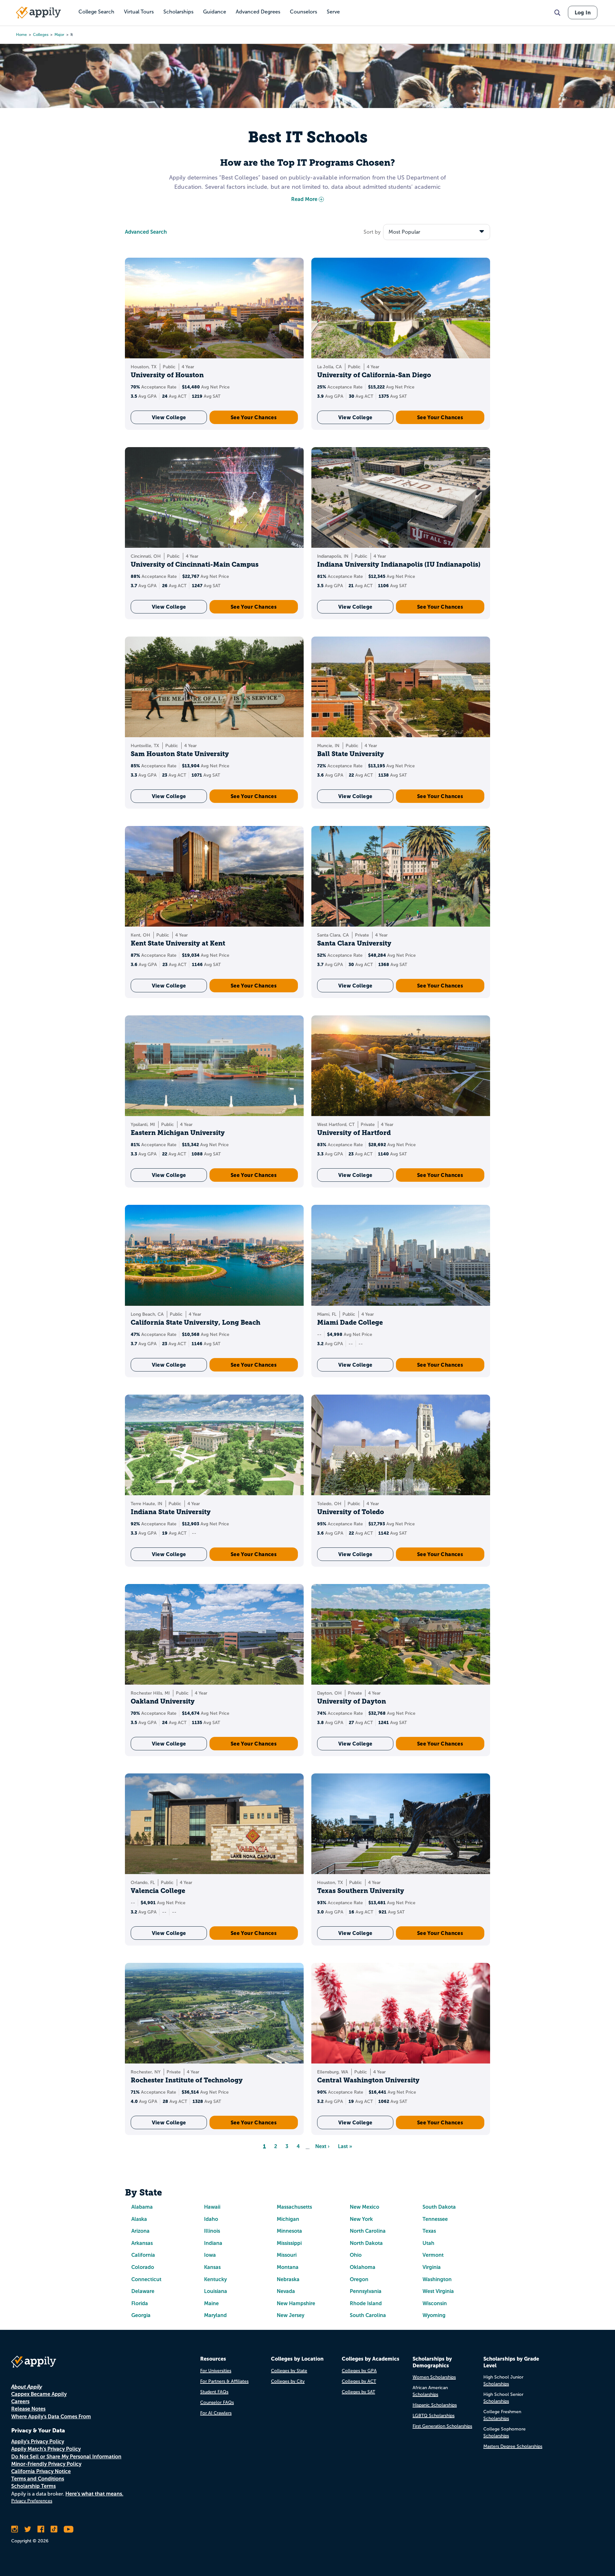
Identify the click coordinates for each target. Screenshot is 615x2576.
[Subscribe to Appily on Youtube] (69, 2529)
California (143, 2255)
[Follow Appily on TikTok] (54, 2529)
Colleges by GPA (359, 2371)
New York (361, 2219)
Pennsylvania (366, 2291)
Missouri (287, 2255)
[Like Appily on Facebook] (41, 2529)
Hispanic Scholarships (435, 2405)
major (59, 35)
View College (169, 417)
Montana (288, 2267)
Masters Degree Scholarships (513, 2446)
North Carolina (368, 2231)
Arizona (140, 2231)
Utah (428, 2243)
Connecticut (146, 2279)
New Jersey (291, 2315)
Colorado (143, 2267)
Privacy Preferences (32, 2501)
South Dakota (439, 2207)
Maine (211, 2303)
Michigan (288, 2219)
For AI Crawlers (216, 2413)
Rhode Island (366, 2303)
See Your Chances (254, 417)
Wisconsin (435, 2303)
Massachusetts (294, 2207)
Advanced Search (146, 232)
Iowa (210, 2255)
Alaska (139, 2219)
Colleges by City (288, 2381)
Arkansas (142, 2243)
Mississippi (289, 2243)
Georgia (141, 2315)
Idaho (211, 2219)
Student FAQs (214, 2392)
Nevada (286, 2291)
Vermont (433, 2255)
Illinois (212, 2231)
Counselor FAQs (217, 2402)
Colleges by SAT (358, 2392)
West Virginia (438, 2291)
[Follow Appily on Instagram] (15, 2529)
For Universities (216, 2371)
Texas (429, 2231)
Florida (140, 2303)
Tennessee (435, 2219)
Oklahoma (363, 2267)
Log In (583, 13)
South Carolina (368, 2315)
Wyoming (434, 2315)
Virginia (432, 2267)
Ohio (356, 2255)
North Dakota (366, 2243)
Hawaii (212, 2207)
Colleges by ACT (359, 2381)
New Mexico (365, 2207)
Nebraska (288, 2279)
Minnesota (289, 2231)
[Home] (38, 13)
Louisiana (216, 2291)
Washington (437, 2279)
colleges (41, 35)
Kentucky (215, 2279)
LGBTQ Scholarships (434, 2416)
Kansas (212, 2267)
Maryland (215, 2315)
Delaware (143, 2291)
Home (21, 35)
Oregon (359, 2279)
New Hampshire (296, 2303)
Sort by (372, 232)
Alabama (142, 2207)
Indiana (213, 2243)
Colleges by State (289, 2371)
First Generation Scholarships (442, 2426)
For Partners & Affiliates (224, 2381)
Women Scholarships (434, 2377)
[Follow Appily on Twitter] (28, 2529)
